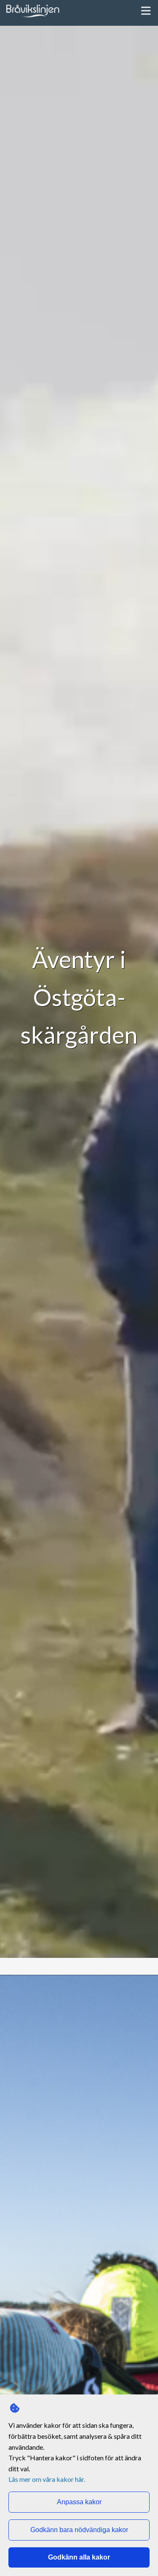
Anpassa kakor (79, 2502)
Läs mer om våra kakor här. (47, 2479)
